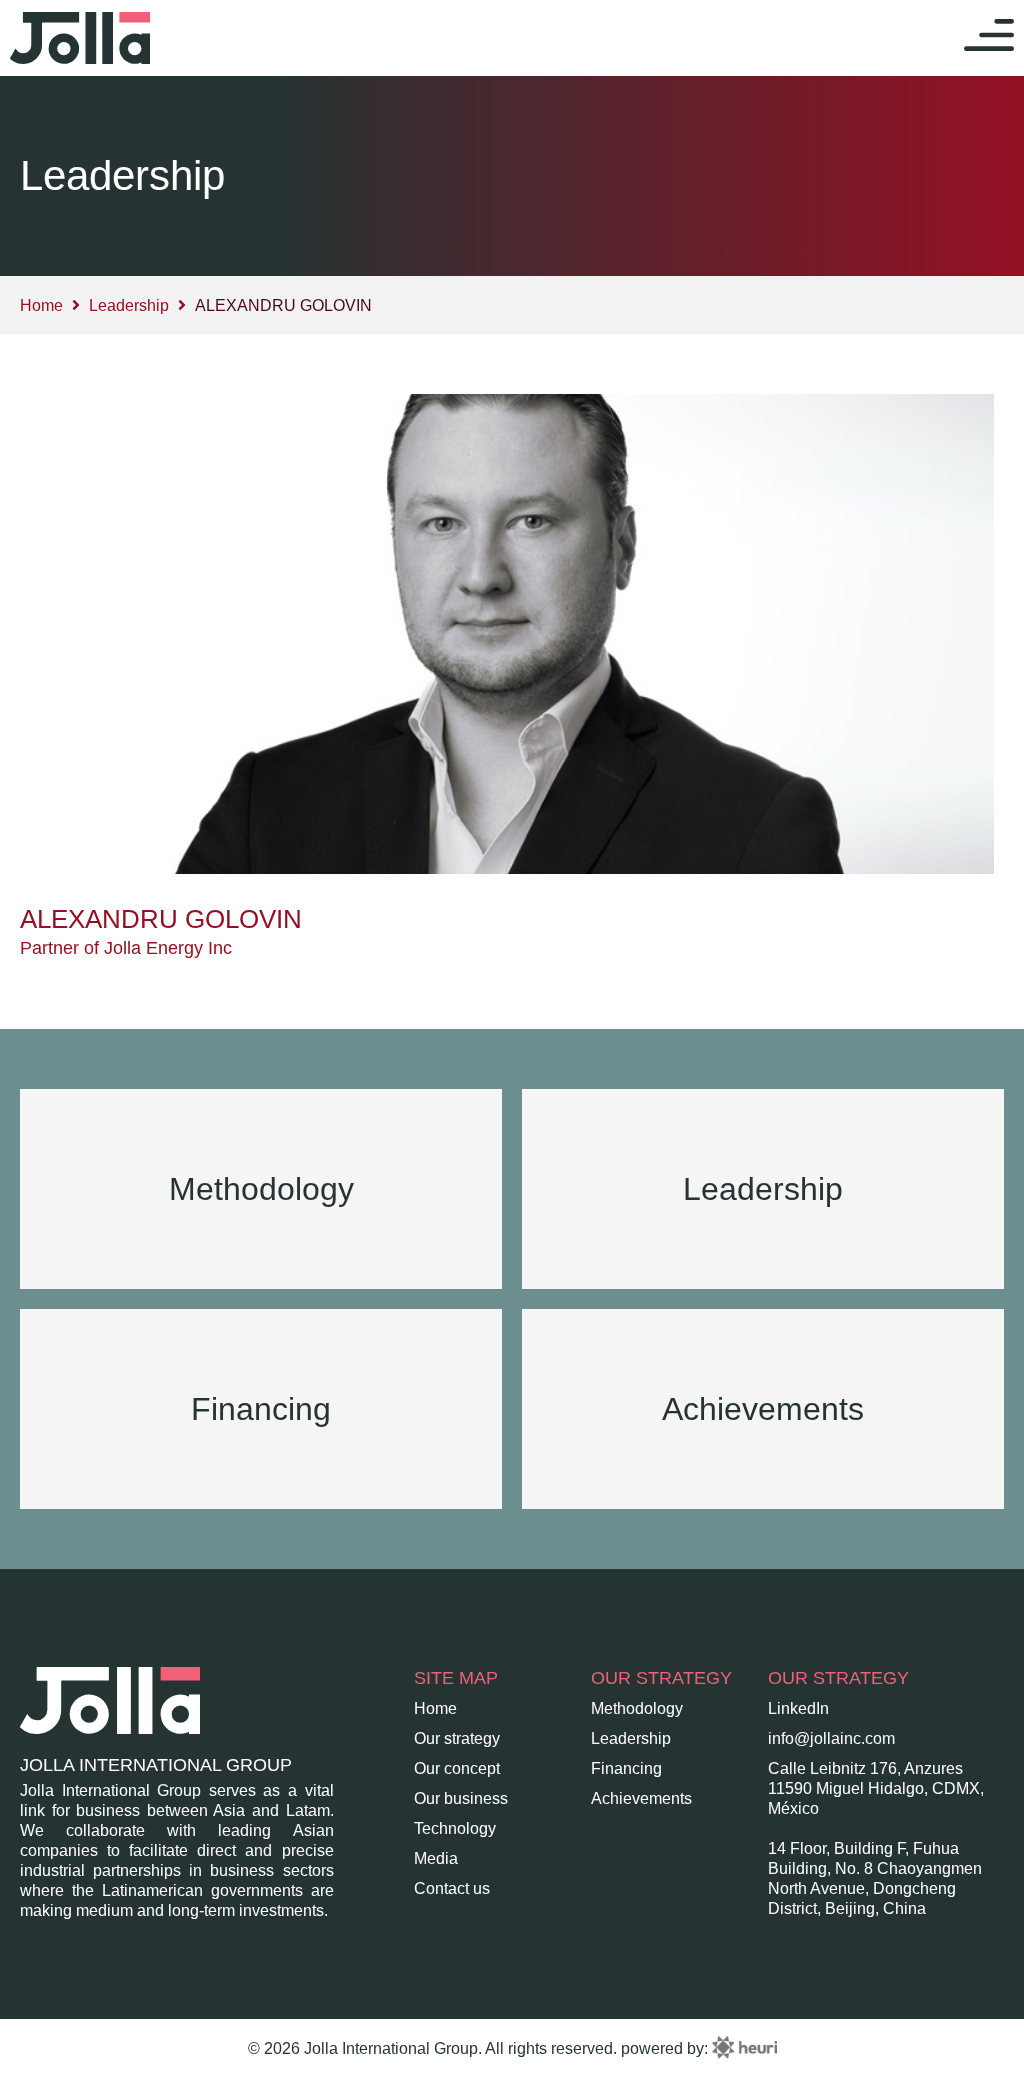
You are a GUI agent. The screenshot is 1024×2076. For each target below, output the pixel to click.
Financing (626, 1768)
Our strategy (457, 1738)
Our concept (457, 1768)
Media (436, 1858)
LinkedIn (798, 1708)
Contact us (452, 1888)
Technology (455, 1828)
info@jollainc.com (831, 1738)
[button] (989, 38)
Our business (461, 1798)
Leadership (129, 305)
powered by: (666, 2048)
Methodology (637, 1708)
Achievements (641, 1798)
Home (41, 305)
